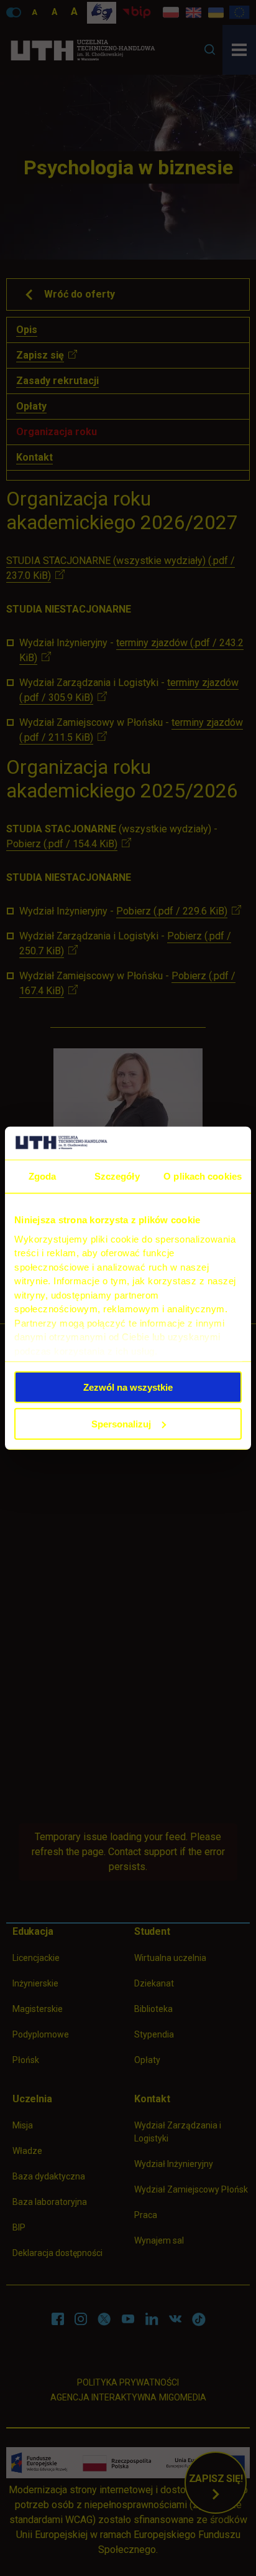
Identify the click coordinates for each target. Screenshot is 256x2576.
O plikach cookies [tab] (203, 1176)
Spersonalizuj (121, 1423)
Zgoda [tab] (43, 1176)
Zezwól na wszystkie (128, 1387)
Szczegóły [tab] (117, 1176)
